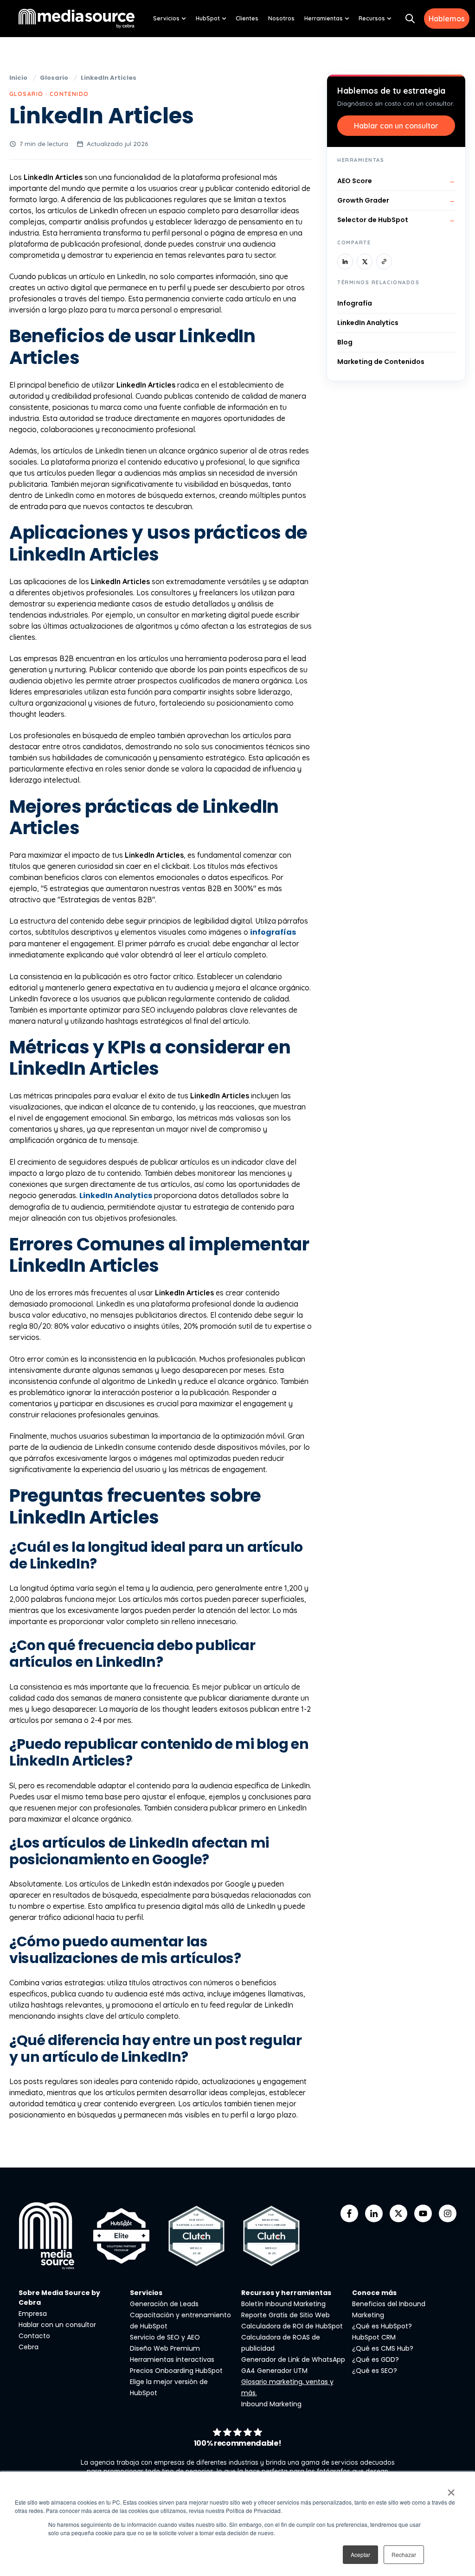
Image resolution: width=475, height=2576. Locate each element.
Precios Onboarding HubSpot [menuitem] (176, 2371)
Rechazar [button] (404, 2554)
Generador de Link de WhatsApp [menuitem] (293, 2359)
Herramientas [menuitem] (324, 18)
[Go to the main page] (77, 18)
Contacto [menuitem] (34, 2336)
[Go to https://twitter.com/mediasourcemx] (398, 2213)
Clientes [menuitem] (247, 18)
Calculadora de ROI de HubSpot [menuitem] (292, 2326)
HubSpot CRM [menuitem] (374, 2337)
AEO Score (396, 181)
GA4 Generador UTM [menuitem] (274, 2371)
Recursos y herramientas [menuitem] (286, 2293)
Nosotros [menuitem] (281, 18)
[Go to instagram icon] (448, 2213)
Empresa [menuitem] (33, 2314)
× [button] (451, 2489)
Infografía (355, 303)
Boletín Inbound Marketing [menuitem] (283, 2304)
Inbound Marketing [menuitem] (271, 2404)
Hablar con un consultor (396, 126)
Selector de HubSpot (396, 220)
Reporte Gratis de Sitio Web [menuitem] (286, 2315)
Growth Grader (396, 200)
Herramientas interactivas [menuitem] (172, 2359)
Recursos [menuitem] (372, 18)
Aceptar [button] (360, 2554)
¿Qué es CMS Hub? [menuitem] (383, 2348)
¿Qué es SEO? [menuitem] (375, 2371)
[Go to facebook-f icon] (349, 2213)
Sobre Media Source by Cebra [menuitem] (59, 2298)
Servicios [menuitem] (166, 18)
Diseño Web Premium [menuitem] (165, 2348)
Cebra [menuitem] (29, 2347)
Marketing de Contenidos (381, 362)
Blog (345, 342)
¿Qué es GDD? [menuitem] (376, 2359)
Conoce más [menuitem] (374, 2293)
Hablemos (447, 19)
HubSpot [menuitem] (208, 18)
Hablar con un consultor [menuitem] (57, 2325)
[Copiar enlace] (384, 261)
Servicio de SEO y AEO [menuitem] (165, 2337)
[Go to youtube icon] (423, 2213)
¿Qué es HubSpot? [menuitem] (382, 2326)
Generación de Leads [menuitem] (164, 2304)
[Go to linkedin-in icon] (374, 2213)
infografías (273, 932)
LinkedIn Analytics (116, 1196)
